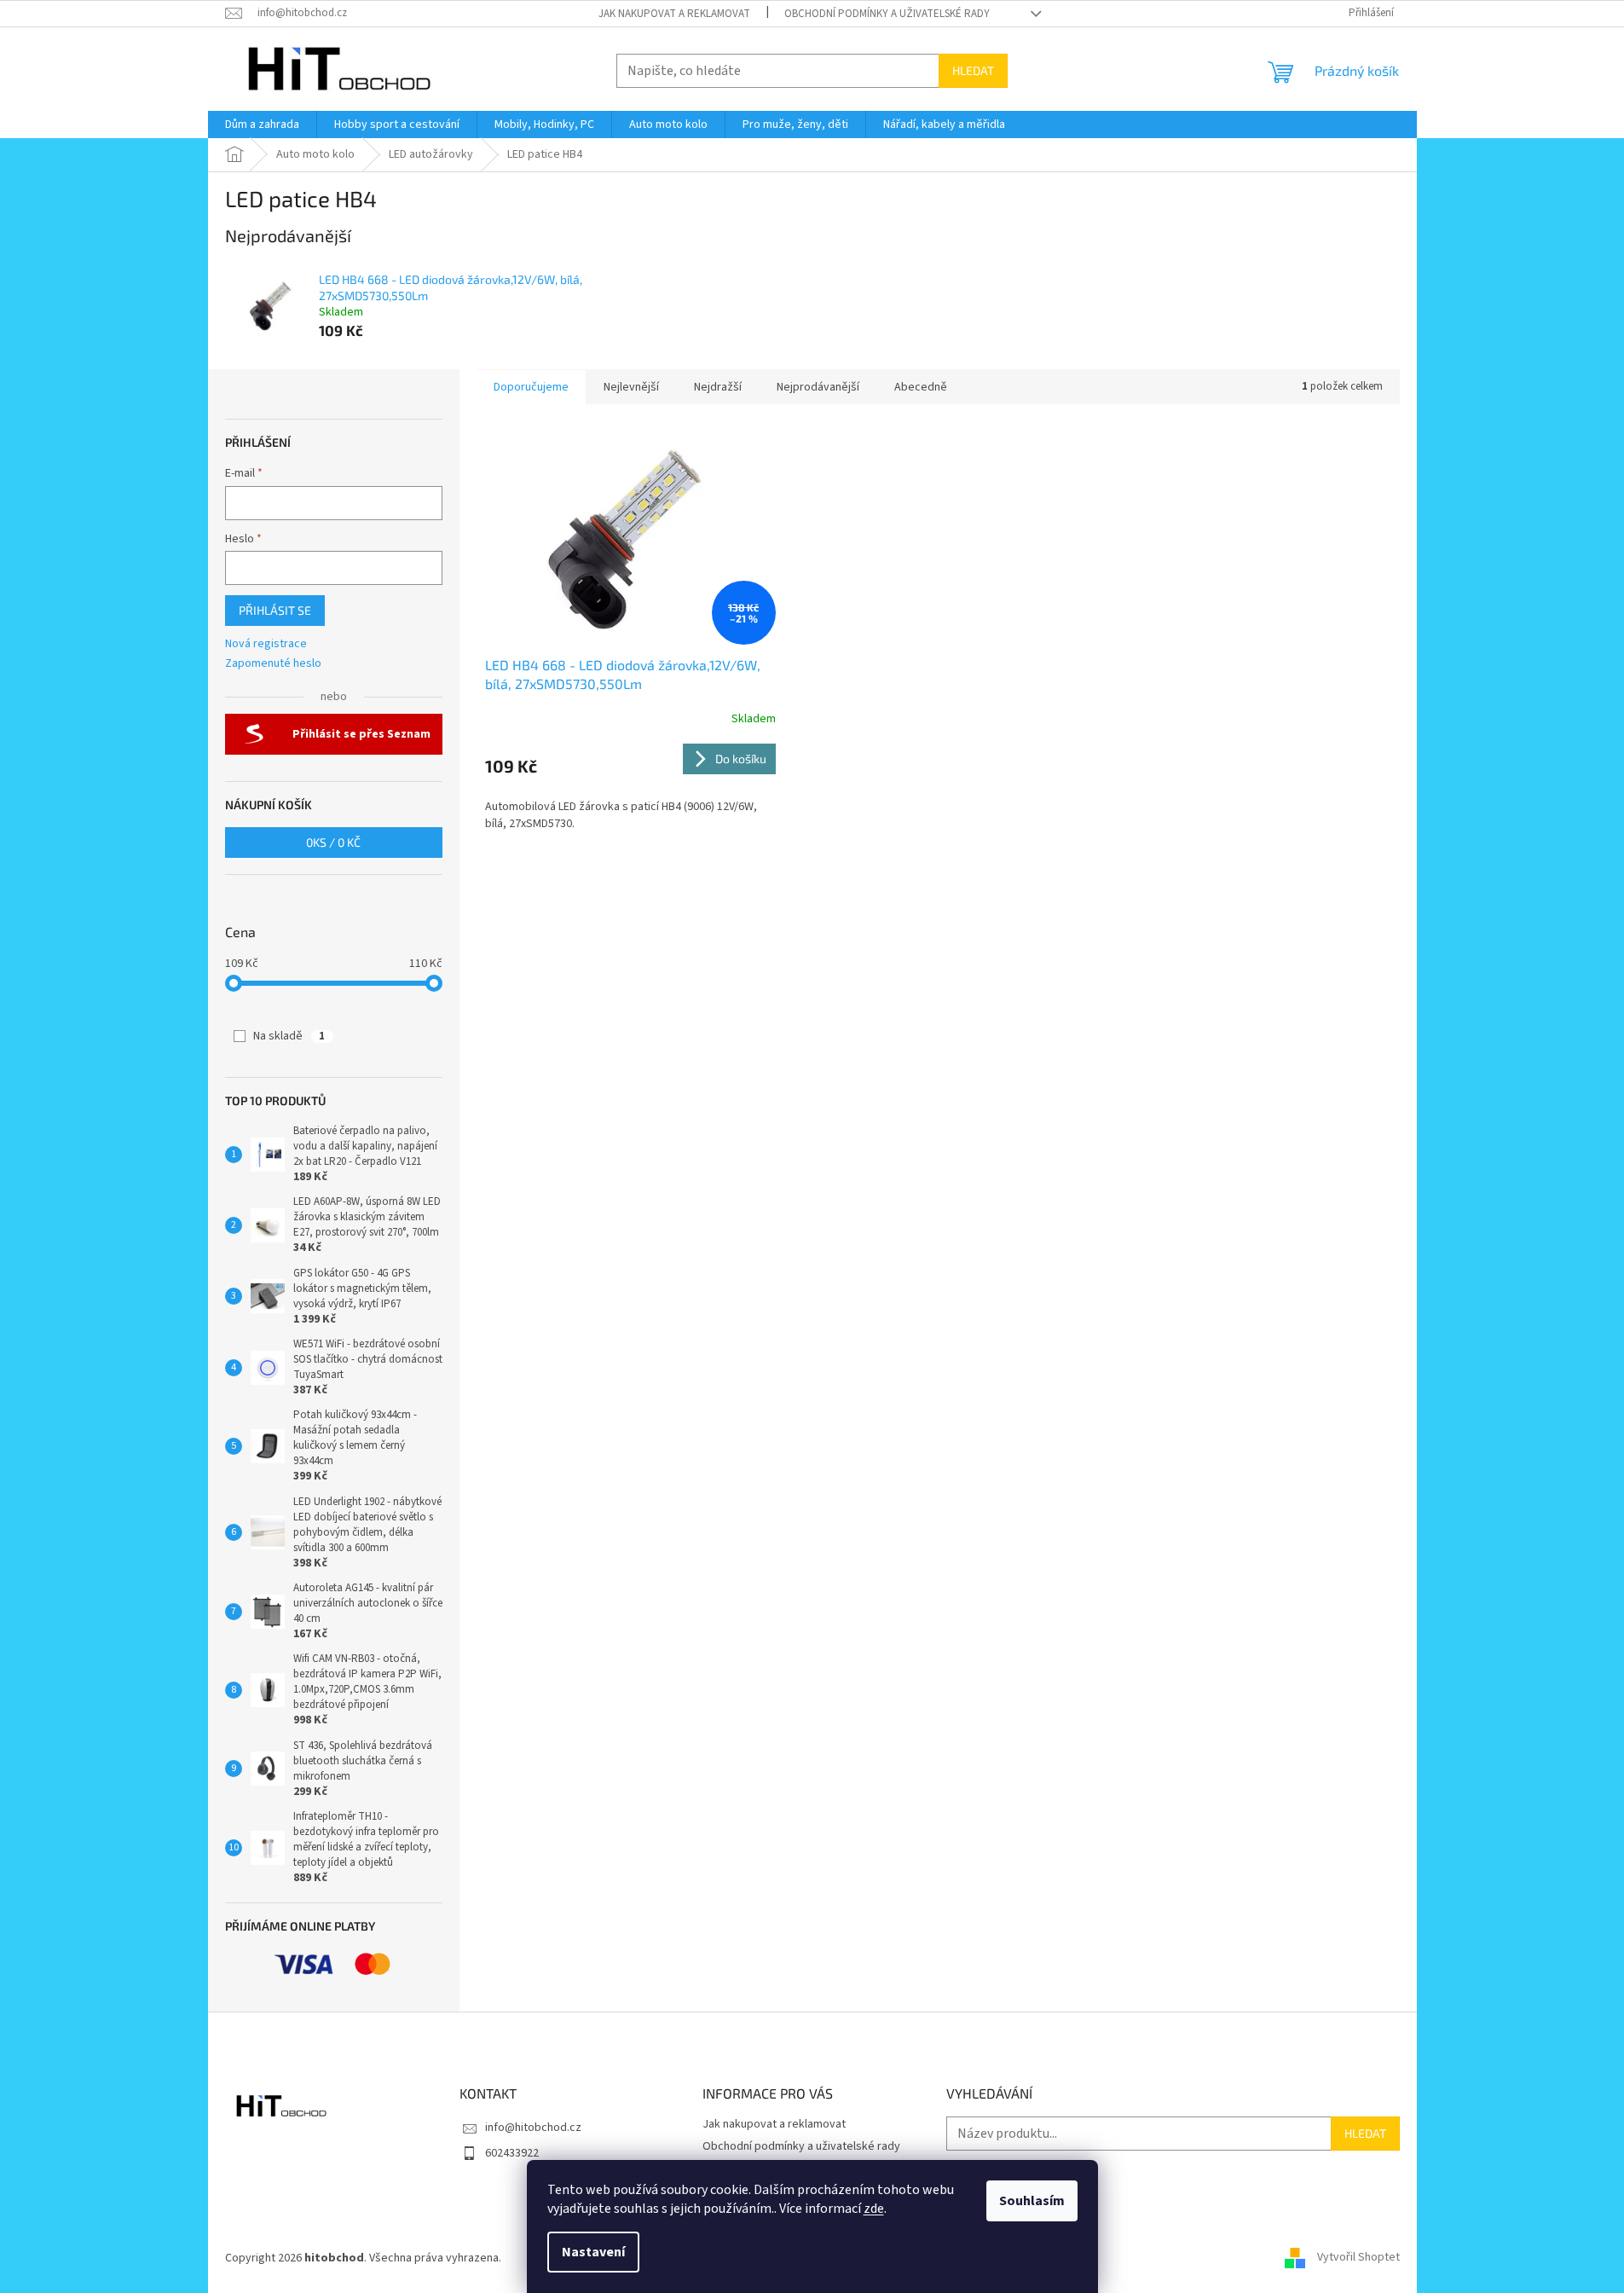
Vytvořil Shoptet (1358, 2258)
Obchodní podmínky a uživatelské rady (887, 14)
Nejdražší (718, 387)
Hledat (973, 70)
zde (874, 2209)
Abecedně (921, 387)
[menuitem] (262, 124)
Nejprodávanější (818, 387)
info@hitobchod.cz (533, 2128)
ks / (333, 842)
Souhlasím (1032, 2201)
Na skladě (289, 1036)
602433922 (512, 2153)
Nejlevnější (631, 387)
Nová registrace (266, 644)
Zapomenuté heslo (273, 664)
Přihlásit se (275, 610)
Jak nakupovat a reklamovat (674, 14)
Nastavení (593, 2252)
